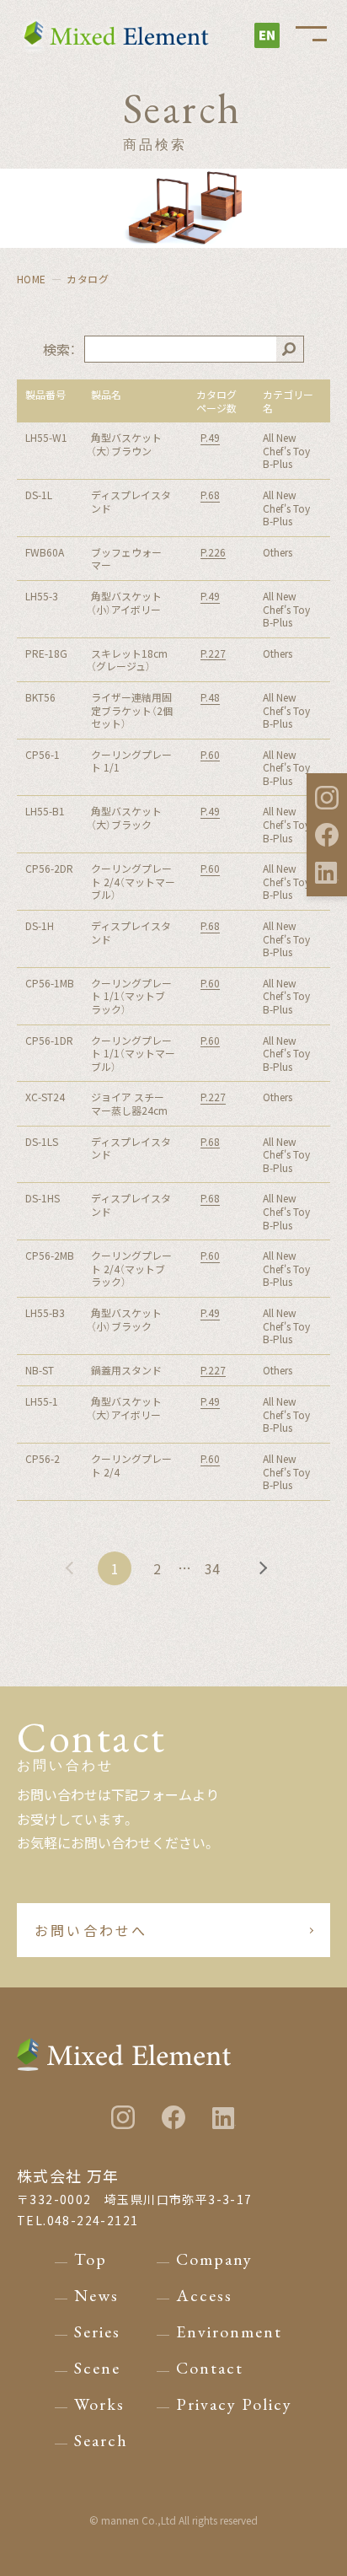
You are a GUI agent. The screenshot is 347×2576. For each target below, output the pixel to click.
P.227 (213, 653)
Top (91, 2259)
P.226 (213, 552)
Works (99, 2404)
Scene (97, 2368)
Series (97, 2331)
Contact (210, 2368)
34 (212, 1568)
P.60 (210, 755)
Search (101, 2440)
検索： (59, 349)
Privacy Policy (234, 2404)
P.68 (210, 495)
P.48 (210, 697)
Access (204, 2295)
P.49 (210, 438)
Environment (229, 2331)
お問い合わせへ (91, 1930)
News (96, 2295)
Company (214, 2259)
